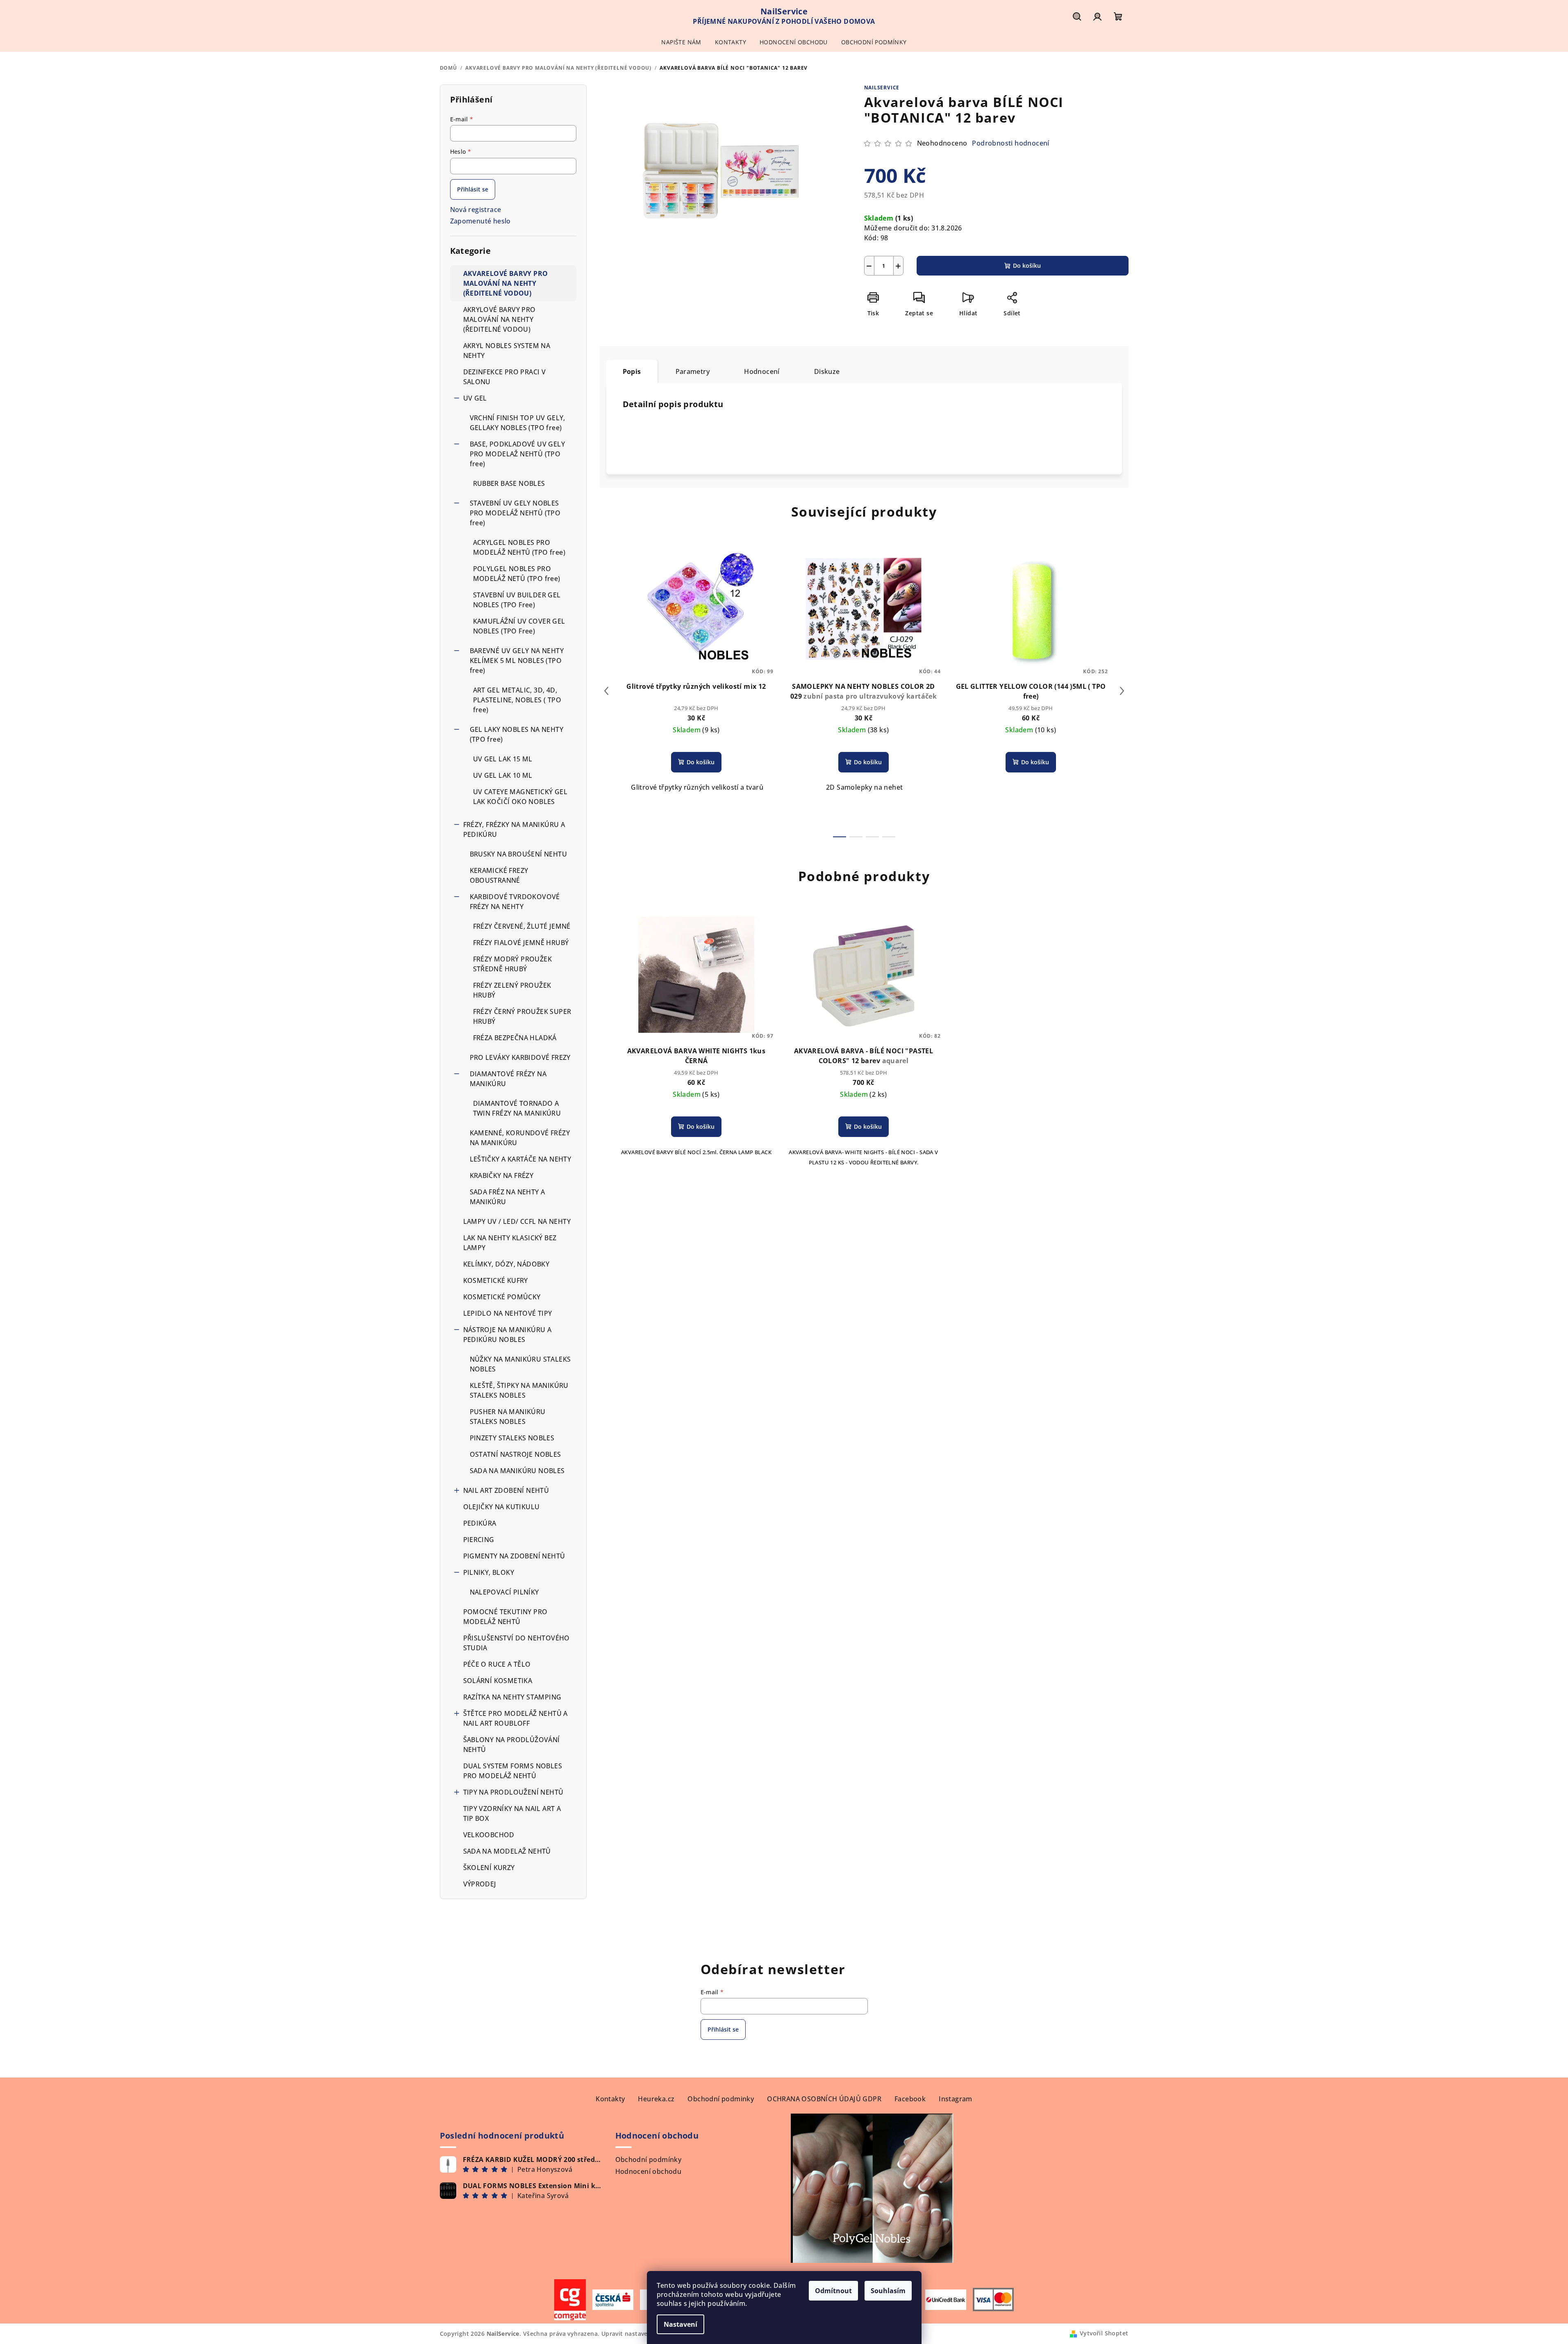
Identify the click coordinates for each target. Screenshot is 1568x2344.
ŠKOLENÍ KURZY (489, 1868)
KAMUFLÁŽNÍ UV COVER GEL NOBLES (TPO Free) (519, 626)
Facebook (910, 2099)
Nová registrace (476, 210)
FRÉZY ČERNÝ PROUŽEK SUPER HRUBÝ (522, 1016)
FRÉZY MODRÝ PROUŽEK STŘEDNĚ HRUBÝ (513, 964)
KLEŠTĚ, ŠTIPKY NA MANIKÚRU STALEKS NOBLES (519, 1390)
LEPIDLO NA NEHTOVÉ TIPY (508, 1313)
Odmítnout (833, 2291)
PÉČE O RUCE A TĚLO (497, 1664)
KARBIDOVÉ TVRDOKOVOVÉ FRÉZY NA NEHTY (515, 902)
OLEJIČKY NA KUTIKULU (502, 1507)
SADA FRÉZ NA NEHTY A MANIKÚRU (507, 1197)
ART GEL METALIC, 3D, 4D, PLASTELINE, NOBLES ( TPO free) (517, 700)
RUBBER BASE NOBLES (509, 483)
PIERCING (479, 1540)
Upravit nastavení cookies (639, 2334)
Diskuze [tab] (827, 371)
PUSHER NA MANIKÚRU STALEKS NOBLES (508, 1417)
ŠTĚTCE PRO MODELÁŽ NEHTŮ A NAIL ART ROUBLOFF (515, 1718)
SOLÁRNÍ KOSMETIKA (498, 1681)
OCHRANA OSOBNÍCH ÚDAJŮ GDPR (824, 2099)
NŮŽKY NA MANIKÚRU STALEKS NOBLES (520, 1364)
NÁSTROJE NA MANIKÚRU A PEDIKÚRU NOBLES (507, 1335)
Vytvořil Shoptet (1104, 2333)
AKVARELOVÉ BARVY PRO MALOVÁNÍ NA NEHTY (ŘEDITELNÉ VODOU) (506, 283)
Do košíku (1027, 265)
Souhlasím (888, 2291)
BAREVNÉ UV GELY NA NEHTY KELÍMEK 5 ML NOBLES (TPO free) (517, 661)
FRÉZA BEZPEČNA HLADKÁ (515, 1038)
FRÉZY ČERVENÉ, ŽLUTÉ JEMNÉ (522, 926)
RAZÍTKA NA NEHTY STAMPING (513, 1697)
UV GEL (475, 398)
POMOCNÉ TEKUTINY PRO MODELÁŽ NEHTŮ (505, 1617)
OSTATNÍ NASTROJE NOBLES (515, 1454)
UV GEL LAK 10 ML (503, 775)
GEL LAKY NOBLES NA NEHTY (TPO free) (517, 734)
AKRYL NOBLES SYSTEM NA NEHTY (507, 351)
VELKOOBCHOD (489, 1835)
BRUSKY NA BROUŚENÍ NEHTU (519, 854)
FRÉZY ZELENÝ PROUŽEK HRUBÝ (512, 990)
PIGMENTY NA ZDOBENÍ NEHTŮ (514, 1556)
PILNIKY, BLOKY (489, 1572)
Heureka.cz (656, 2099)
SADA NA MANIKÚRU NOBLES (517, 1471)
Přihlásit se (473, 189)
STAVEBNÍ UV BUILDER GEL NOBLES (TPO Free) (517, 600)
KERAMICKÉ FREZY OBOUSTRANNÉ (499, 875)
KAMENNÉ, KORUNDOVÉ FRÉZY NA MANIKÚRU (520, 1138)
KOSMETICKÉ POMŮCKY (502, 1297)
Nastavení (680, 2324)
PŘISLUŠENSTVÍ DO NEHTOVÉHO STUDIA (517, 1643)
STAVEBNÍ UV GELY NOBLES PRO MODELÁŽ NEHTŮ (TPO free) (515, 513)
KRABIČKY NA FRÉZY (502, 1175)
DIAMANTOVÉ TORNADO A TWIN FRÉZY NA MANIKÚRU (517, 1108)
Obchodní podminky (721, 2099)
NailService (882, 88)
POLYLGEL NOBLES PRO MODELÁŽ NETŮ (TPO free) (517, 574)
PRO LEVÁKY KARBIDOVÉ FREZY (520, 1057)
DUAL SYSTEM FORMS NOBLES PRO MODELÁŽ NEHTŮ (513, 1771)
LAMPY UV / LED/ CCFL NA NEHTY (517, 1221)
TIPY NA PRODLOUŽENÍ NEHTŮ (513, 1792)
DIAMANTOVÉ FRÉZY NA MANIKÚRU (508, 1079)
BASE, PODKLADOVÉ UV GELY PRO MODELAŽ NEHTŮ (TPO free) (518, 454)
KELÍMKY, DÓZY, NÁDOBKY (506, 1264)
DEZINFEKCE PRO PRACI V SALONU (505, 377)
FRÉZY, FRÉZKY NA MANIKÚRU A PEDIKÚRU (514, 829)
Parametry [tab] (693, 371)
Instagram (956, 2099)
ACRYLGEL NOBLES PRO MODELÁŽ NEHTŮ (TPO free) (519, 547)
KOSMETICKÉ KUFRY (496, 1280)
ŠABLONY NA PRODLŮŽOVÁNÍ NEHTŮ (512, 1745)
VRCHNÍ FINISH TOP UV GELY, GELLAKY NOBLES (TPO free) (518, 423)
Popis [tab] (632, 371)
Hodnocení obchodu (649, 2171)
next (1122, 691)
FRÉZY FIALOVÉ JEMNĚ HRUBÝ (521, 943)
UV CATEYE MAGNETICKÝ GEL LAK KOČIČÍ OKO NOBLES (520, 797)
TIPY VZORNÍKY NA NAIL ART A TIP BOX (512, 1813)
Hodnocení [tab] (762, 371)
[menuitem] (681, 42)
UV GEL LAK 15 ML (503, 759)
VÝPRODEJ (480, 1884)
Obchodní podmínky (649, 2159)
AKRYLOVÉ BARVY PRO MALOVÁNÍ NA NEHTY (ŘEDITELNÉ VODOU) (500, 319)
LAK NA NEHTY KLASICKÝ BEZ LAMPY (510, 1243)
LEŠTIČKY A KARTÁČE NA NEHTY (521, 1159)
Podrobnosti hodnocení (1010, 143)
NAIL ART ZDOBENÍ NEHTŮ (506, 1490)
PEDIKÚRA (480, 1523)
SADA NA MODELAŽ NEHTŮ (507, 1851)
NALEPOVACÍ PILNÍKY (504, 1592)
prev (606, 691)
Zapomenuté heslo (480, 221)
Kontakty (610, 2099)
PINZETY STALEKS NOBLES (512, 1438)
